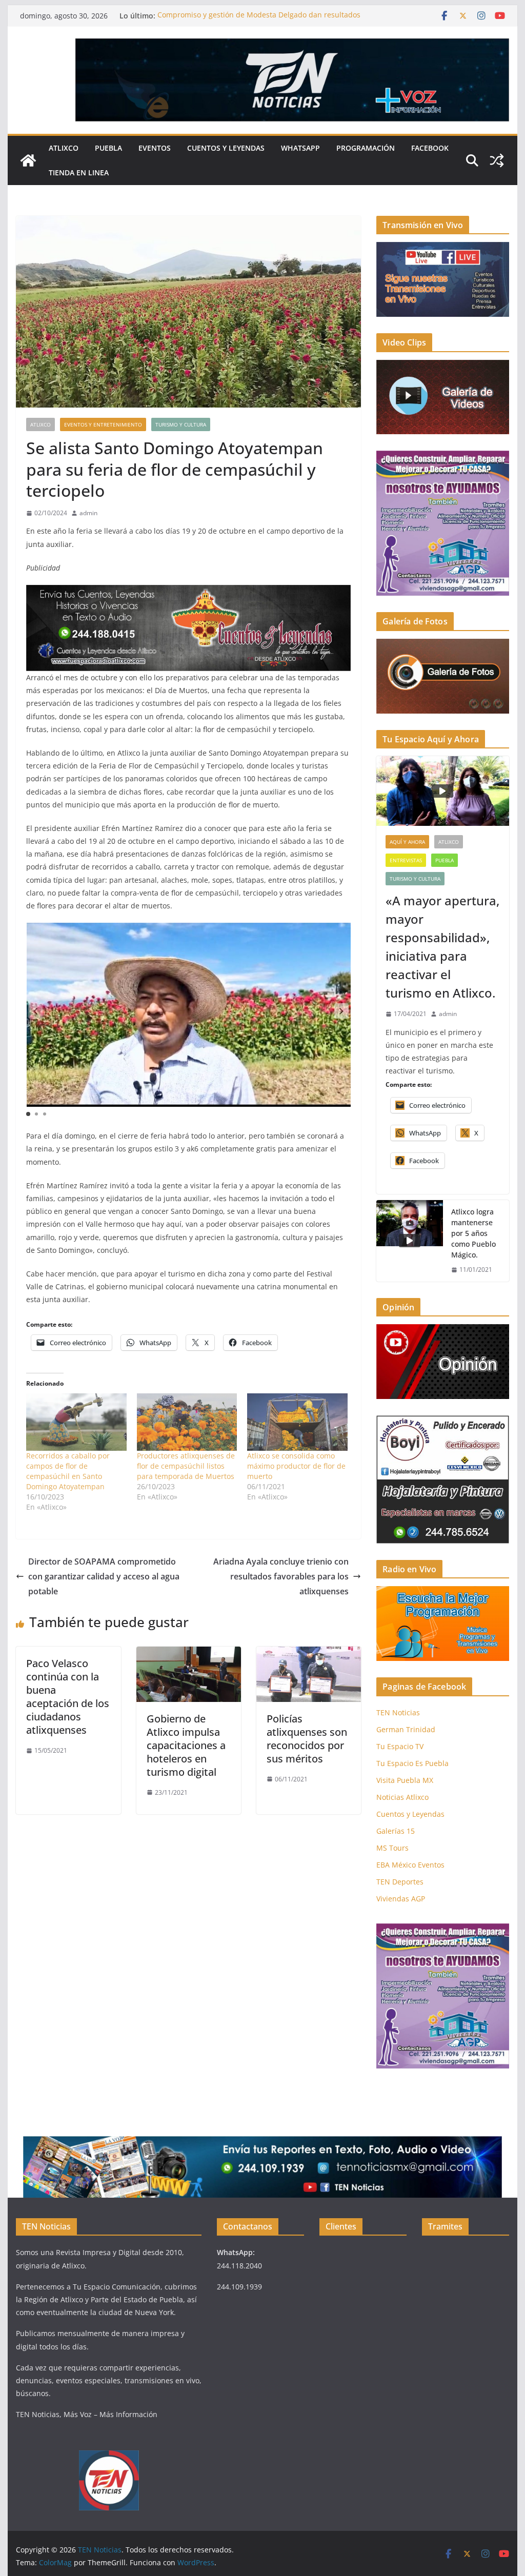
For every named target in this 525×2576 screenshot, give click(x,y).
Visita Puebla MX (405, 1780)
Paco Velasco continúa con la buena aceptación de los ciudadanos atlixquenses (68, 1697)
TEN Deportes (400, 1882)
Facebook (430, 148)
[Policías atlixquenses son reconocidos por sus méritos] (309, 1654)
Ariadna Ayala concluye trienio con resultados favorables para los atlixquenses (281, 1576)
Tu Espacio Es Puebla (412, 1763)
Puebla (108, 148)
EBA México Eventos (410, 1865)
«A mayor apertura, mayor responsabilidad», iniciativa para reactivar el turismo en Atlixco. (442, 947)
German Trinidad (406, 1729)
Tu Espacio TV (400, 1746)
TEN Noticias (398, 1712)
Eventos (155, 148)
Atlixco (64, 148)
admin (88, 513)
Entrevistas (406, 860)
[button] (341, 1011)
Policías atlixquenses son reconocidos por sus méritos (307, 1739)
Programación (366, 148)
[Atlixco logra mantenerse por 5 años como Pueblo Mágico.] (410, 1241)
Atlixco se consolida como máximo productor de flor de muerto (296, 1466)
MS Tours (392, 1848)
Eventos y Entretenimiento (103, 424)
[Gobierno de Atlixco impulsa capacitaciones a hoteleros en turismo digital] (189, 1654)
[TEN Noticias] (28, 160)
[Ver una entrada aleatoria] (497, 160)
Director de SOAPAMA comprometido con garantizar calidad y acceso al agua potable (104, 1576)
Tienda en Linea (79, 173)
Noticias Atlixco (402, 1797)
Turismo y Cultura (181, 424)
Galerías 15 (396, 1831)
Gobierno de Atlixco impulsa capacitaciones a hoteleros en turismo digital (186, 1745)
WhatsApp (300, 148)
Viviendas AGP (401, 1899)
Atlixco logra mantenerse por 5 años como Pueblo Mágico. (473, 1233)
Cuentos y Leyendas (226, 148)
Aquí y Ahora (407, 842)
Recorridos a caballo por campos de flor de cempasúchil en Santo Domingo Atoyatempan (68, 1471)
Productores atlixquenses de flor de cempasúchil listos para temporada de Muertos (186, 1466)
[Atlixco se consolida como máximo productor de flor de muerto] (297, 1422)
